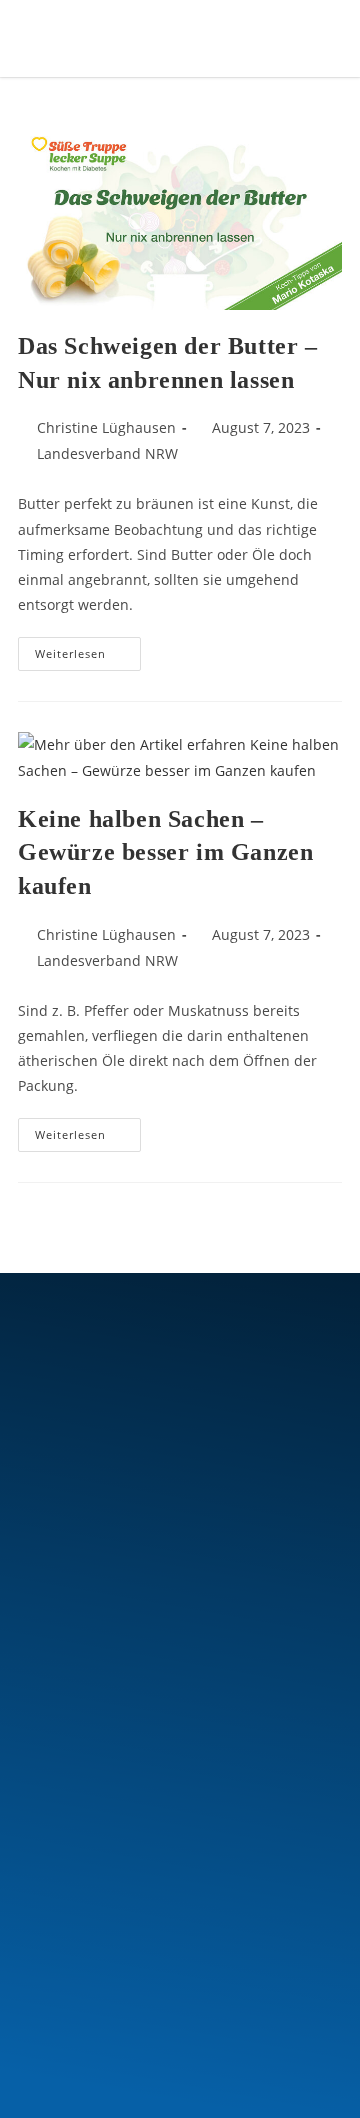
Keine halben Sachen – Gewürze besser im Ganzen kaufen (165, 852)
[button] (272, 38)
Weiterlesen (88, 649)
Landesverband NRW (107, 453)
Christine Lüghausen (106, 427)
